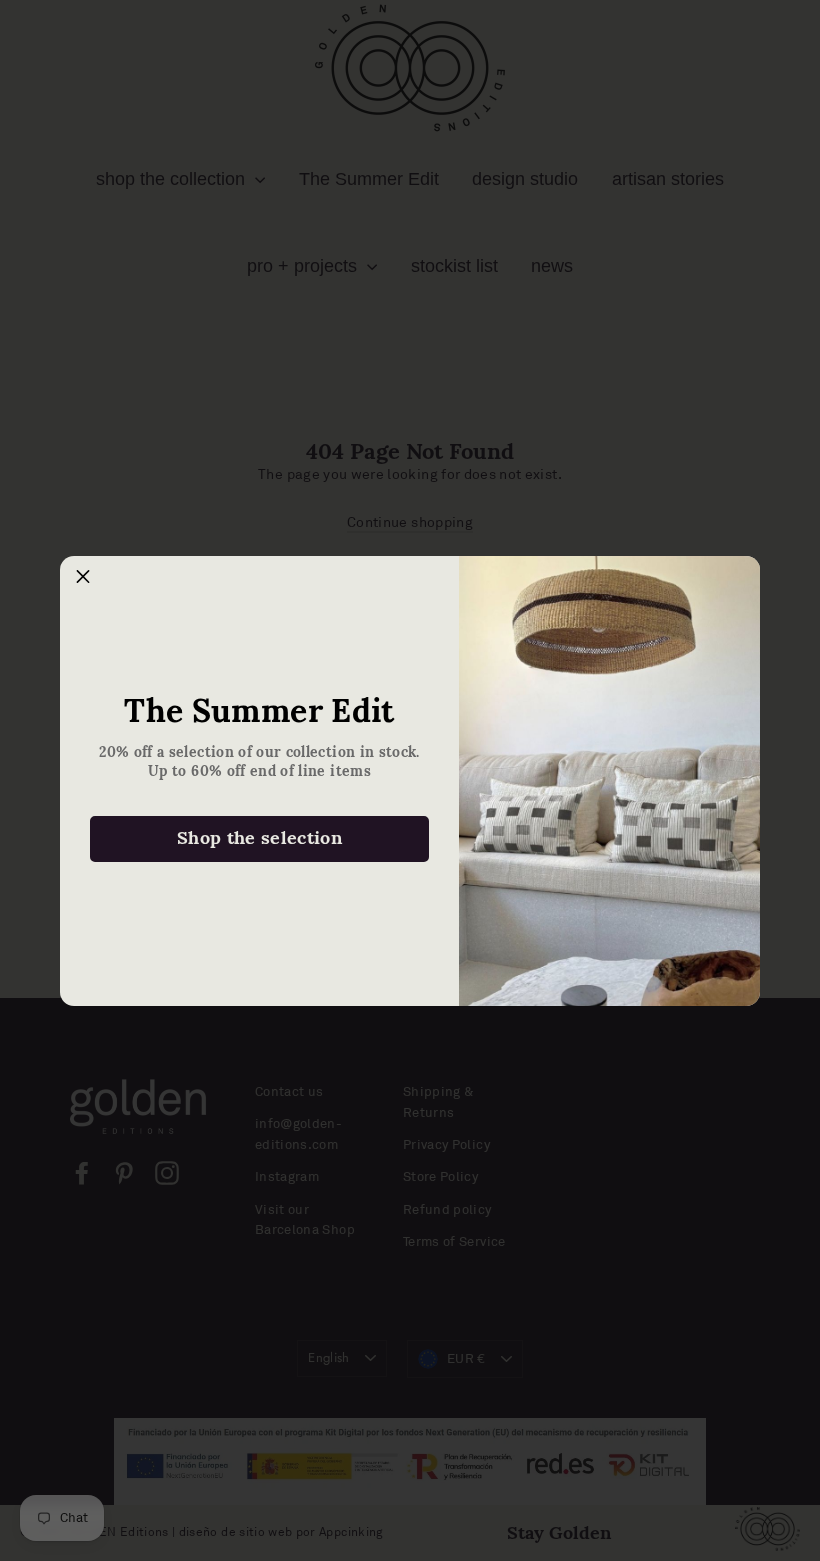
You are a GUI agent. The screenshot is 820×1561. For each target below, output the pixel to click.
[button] (83, 579)
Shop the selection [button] (259, 837)
